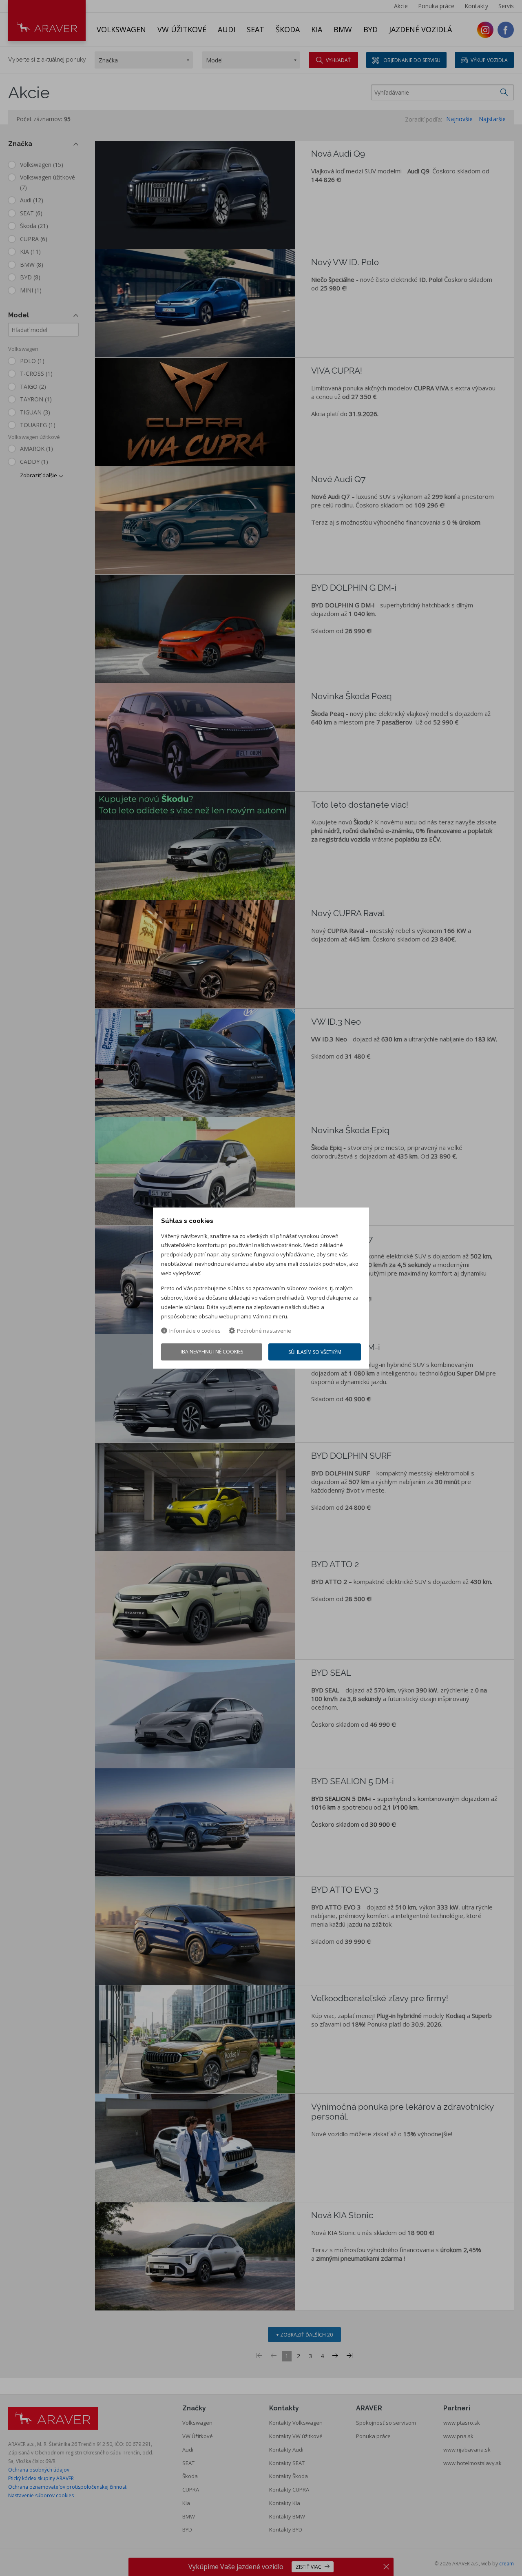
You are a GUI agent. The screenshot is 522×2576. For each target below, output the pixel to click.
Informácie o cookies (195, 1331)
